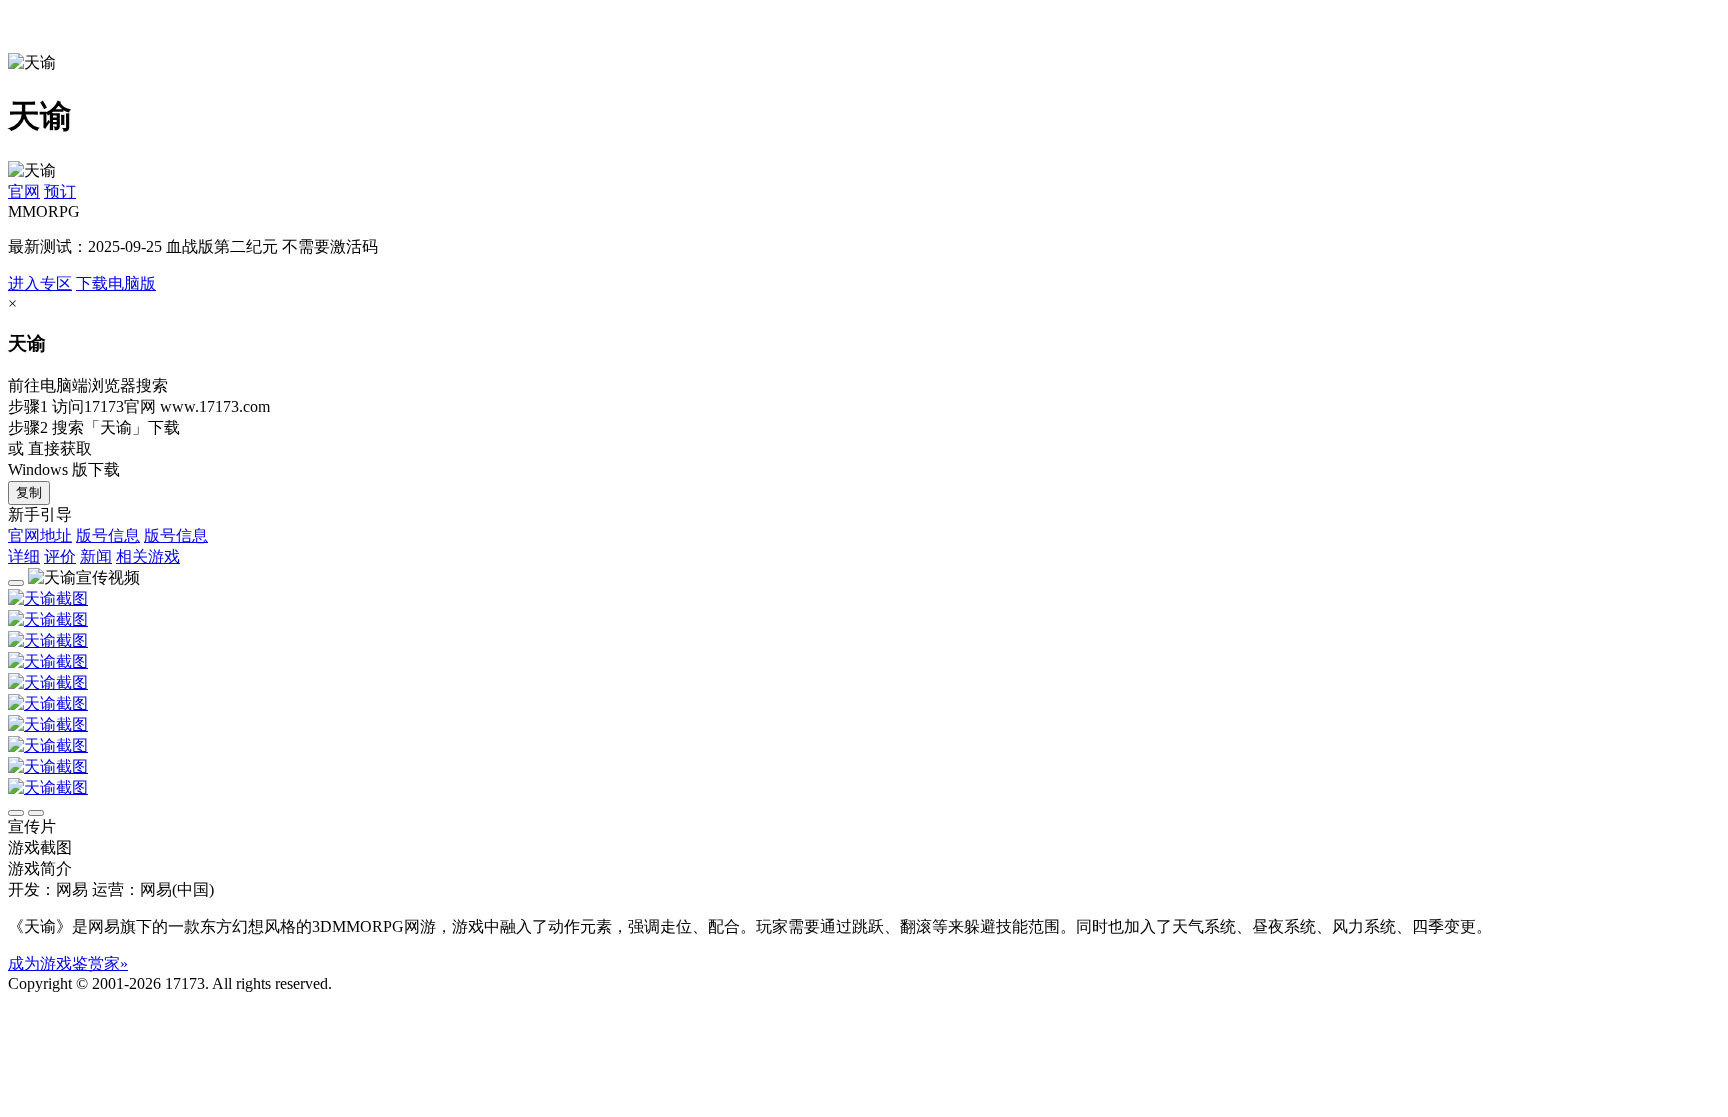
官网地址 (40, 535)
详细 (24, 556)
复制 (29, 492)
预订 (60, 191)
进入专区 (40, 283)
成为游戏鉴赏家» (68, 963)
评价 (60, 556)
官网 (24, 191)
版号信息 (108, 535)
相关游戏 (148, 556)
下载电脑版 (116, 283)
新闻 (96, 556)
